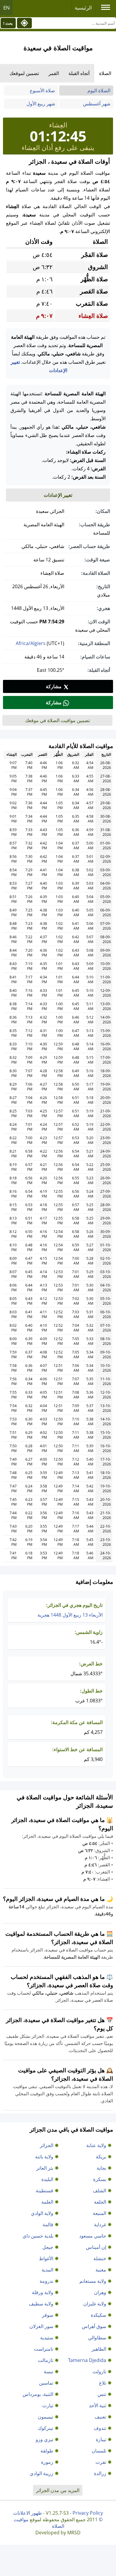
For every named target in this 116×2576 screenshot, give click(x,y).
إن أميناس (96, 2247)
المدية (47, 2270)
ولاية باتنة (44, 2157)
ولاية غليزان (95, 2304)
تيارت (48, 2405)
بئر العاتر (45, 2168)
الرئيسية (83, 8)
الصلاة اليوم (99, 90)
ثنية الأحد (98, 2405)
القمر (54, 73)
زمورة (47, 2462)
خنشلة (100, 2258)
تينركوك (46, 2428)
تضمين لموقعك (24, 73)
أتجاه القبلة (79, 73)
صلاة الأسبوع (42, 90)
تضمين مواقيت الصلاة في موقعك (57, 720)
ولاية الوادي (42, 2213)
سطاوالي (97, 2338)
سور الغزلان (41, 2326)
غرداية (100, 2224)
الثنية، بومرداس (38, 2394)
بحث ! (8, 23)
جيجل (48, 2247)
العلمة (47, 2202)
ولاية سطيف (41, 2304)
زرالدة (100, 2473)
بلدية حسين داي (38, 2236)
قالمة (48, 2224)
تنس (102, 2394)
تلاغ (103, 2383)
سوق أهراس (94, 2326)
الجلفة (100, 2202)
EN (7, 8)
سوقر (48, 2315)
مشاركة (54, 686)
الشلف (99, 2191)
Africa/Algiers (31, 643)
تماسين (46, 2383)
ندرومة (46, 2281)
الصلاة (105, 73)
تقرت (101, 2462)
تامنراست (44, 2349)
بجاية (101, 2168)
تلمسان (99, 2451)
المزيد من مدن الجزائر (58, 2490)
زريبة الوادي (41, 2473)
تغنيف (100, 2417)
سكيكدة (98, 2315)
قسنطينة (44, 2191)
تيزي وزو (44, 2439)
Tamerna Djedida (87, 2360)
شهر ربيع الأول (41, 104)
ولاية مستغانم (93, 2281)
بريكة (101, 2157)
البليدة (47, 2179)
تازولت (99, 2372)
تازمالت (46, 2360)
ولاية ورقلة (43, 2292)
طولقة (47, 2451)
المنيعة (99, 2213)
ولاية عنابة (96, 2145)
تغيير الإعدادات (58, 495)
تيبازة (101, 2439)
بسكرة (100, 2179)
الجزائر (47, 2145)
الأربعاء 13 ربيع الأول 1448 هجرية (70, 1615)
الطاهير (99, 2349)
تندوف (100, 2428)
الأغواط (46, 2258)
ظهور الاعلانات (28, 2513)
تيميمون (46, 2417)
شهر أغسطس (97, 104)
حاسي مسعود (93, 2236)
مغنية (101, 2270)
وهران (100, 2292)
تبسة (48, 2372)
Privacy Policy (88, 2513)
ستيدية (47, 2338)
